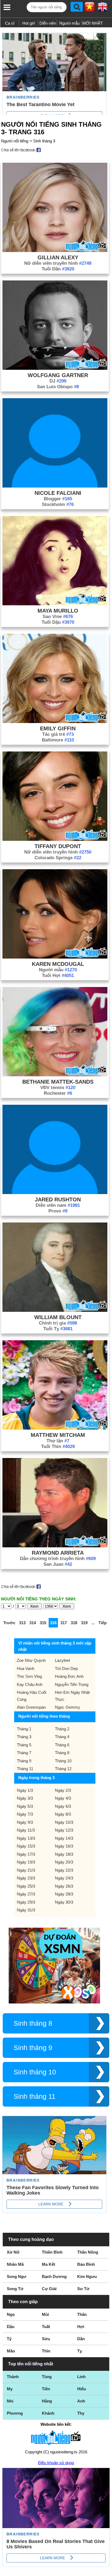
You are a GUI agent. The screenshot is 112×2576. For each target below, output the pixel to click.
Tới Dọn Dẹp (66, 1668)
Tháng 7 (24, 1753)
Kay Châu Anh (30, 1684)
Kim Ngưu (87, 2276)
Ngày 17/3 (26, 1854)
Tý (9, 2339)
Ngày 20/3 (64, 1862)
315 (43, 1623)
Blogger (58, 499)
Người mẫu (69, 23)
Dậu (11, 2327)
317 (64, 1623)
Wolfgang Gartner (58, 375)
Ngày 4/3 (63, 1798)
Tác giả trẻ (58, 734)
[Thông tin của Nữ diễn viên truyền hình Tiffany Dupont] (55, 839)
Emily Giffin (58, 728)
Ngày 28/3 (64, 1894)
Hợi (81, 2327)
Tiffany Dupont (58, 846)
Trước (9, 1623)
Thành (13, 2377)
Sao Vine (58, 617)
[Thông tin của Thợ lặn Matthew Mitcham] (55, 1428)
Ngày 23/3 (26, 1878)
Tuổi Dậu (58, 622)
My (10, 2389)
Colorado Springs (58, 858)
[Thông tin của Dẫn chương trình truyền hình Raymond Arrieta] (55, 1546)
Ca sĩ (10, 23)
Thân (82, 2314)
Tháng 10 (63, 1761)
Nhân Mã (15, 2264)
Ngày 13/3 (26, 1838)
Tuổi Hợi (58, 975)
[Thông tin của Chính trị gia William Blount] (55, 1310)
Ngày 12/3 (64, 1830)
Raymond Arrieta (58, 1553)
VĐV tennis (58, 1088)
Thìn (46, 2351)
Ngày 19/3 (26, 1862)
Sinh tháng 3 (44, 141)
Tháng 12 (63, 1769)
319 (84, 1623)
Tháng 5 (24, 1745)
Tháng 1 (24, 1729)
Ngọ (11, 2314)
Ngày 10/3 (64, 1822)
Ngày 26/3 (64, 1886)
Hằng (47, 2401)
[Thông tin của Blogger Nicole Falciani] (55, 486)
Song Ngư (17, 2276)
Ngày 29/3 (26, 1902)
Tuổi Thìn (58, 1446)
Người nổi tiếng (15, 141)
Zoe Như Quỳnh (31, 1660)
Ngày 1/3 (25, 1790)
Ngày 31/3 (26, 1910)
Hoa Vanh (26, 1668)
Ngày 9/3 (25, 1822)
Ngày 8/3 (63, 1814)
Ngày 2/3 (63, 1790)
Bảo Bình (86, 2264)
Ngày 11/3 (26, 1830)
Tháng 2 (62, 1729)
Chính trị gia (58, 1323)
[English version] (102, 9)
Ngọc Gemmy (68, 1707)
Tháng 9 (24, 1761)
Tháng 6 (62, 1745)
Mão (11, 2351)
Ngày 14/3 (64, 1838)
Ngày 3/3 (25, 1798)
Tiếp (102, 1623)
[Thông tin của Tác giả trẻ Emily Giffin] (55, 722)
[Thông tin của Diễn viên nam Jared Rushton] (55, 1193)
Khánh (48, 2413)
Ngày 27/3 (26, 1894)
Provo (58, 1211)
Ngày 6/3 (63, 1806)
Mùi (45, 2314)
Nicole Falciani (58, 493)
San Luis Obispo (58, 387)
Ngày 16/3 (64, 1846)
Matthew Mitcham (58, 1435)
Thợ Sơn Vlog (29, 1676)
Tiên (46, 2389)
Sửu (46, 2339)
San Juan (58, 1564)
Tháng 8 (62, 1753)
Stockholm (58, 504)
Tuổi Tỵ (58, 1329)
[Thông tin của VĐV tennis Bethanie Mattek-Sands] (55, 1075)
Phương (15, 2413)
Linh (81, 2377)
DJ (58, 381)
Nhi (10, 2401)
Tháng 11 (25, 1769)
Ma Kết (49, 2264)
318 (74, 1623)
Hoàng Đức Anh (69, 1676)
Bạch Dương (54, 2276)
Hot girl (29, 23)
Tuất (46, 2327)
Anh (81, 2401)
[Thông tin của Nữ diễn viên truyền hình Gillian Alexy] (55, 251)
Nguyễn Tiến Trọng (72, 1684)
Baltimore (58, 740)
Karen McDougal (58, 964)
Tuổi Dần (58, 269)
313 (22, 1623)
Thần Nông (88, 2252)
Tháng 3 (24, 1737)
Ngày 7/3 (25, 1814)
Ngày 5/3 (25, 1806)
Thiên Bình (52, 2252)
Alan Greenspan (31, 1707)
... (93, 1623)
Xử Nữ (13, 2252)
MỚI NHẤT (93, 23)
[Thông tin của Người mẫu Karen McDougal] (55, 957)
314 (33, 1623)
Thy (81, 2413)
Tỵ (80, 2351)
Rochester (58, 1093)
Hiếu (82, 2389)
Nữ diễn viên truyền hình (58, 263)
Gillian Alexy (58, 257)
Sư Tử (83, 2289)
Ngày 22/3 (64, 1870)
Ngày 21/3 (26, 1870)
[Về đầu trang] (107, 2571)
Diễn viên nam (58, 1205)
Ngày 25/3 (26, 1886)
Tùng (47, 2377)
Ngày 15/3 (26, 1846)
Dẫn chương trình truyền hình (58, 1559)
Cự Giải (49, 2289)
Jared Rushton (58, 1199)
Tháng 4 (62, 1737)
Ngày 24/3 (64, 1878)
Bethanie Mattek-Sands (58, 1082)
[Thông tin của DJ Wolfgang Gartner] (55, 368)
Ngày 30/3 (64, 1902)
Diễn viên (48, 23)
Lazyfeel (62, 1660)
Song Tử (15, 2289)
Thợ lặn (58, 1441)
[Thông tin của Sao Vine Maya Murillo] (55, 604)
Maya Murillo (58, 611)
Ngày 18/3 (64, 1854)
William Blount (58, 1317)
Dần (81, 2339)
